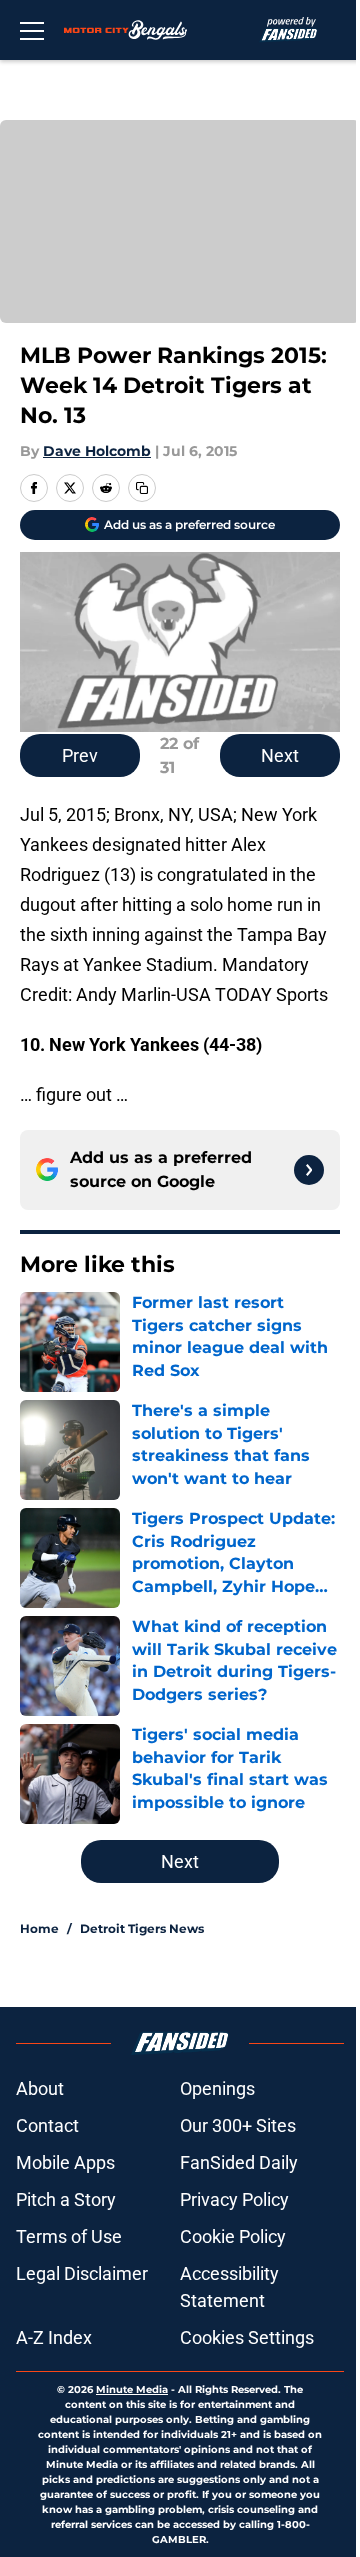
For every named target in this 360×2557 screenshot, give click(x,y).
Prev (80, 755)
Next (280, 755)
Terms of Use (69, 2236)
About (40, 2088)
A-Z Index (54, 2337)
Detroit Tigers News (142, 1928)
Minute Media (132, 2389)
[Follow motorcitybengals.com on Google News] (309, 1170)
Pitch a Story (66, 2199)
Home (39, 1928)
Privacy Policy (234, 2199)
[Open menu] (32, 30)
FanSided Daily (239, 2162)
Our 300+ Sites (238, 2125)
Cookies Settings (247, 2337)
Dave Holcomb (97, 451)
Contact (47, 2125)
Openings (217, 2088)
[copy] (142, 488)
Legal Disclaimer (82, 2273)
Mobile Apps (65, 2162)
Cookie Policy (233, 2236)
